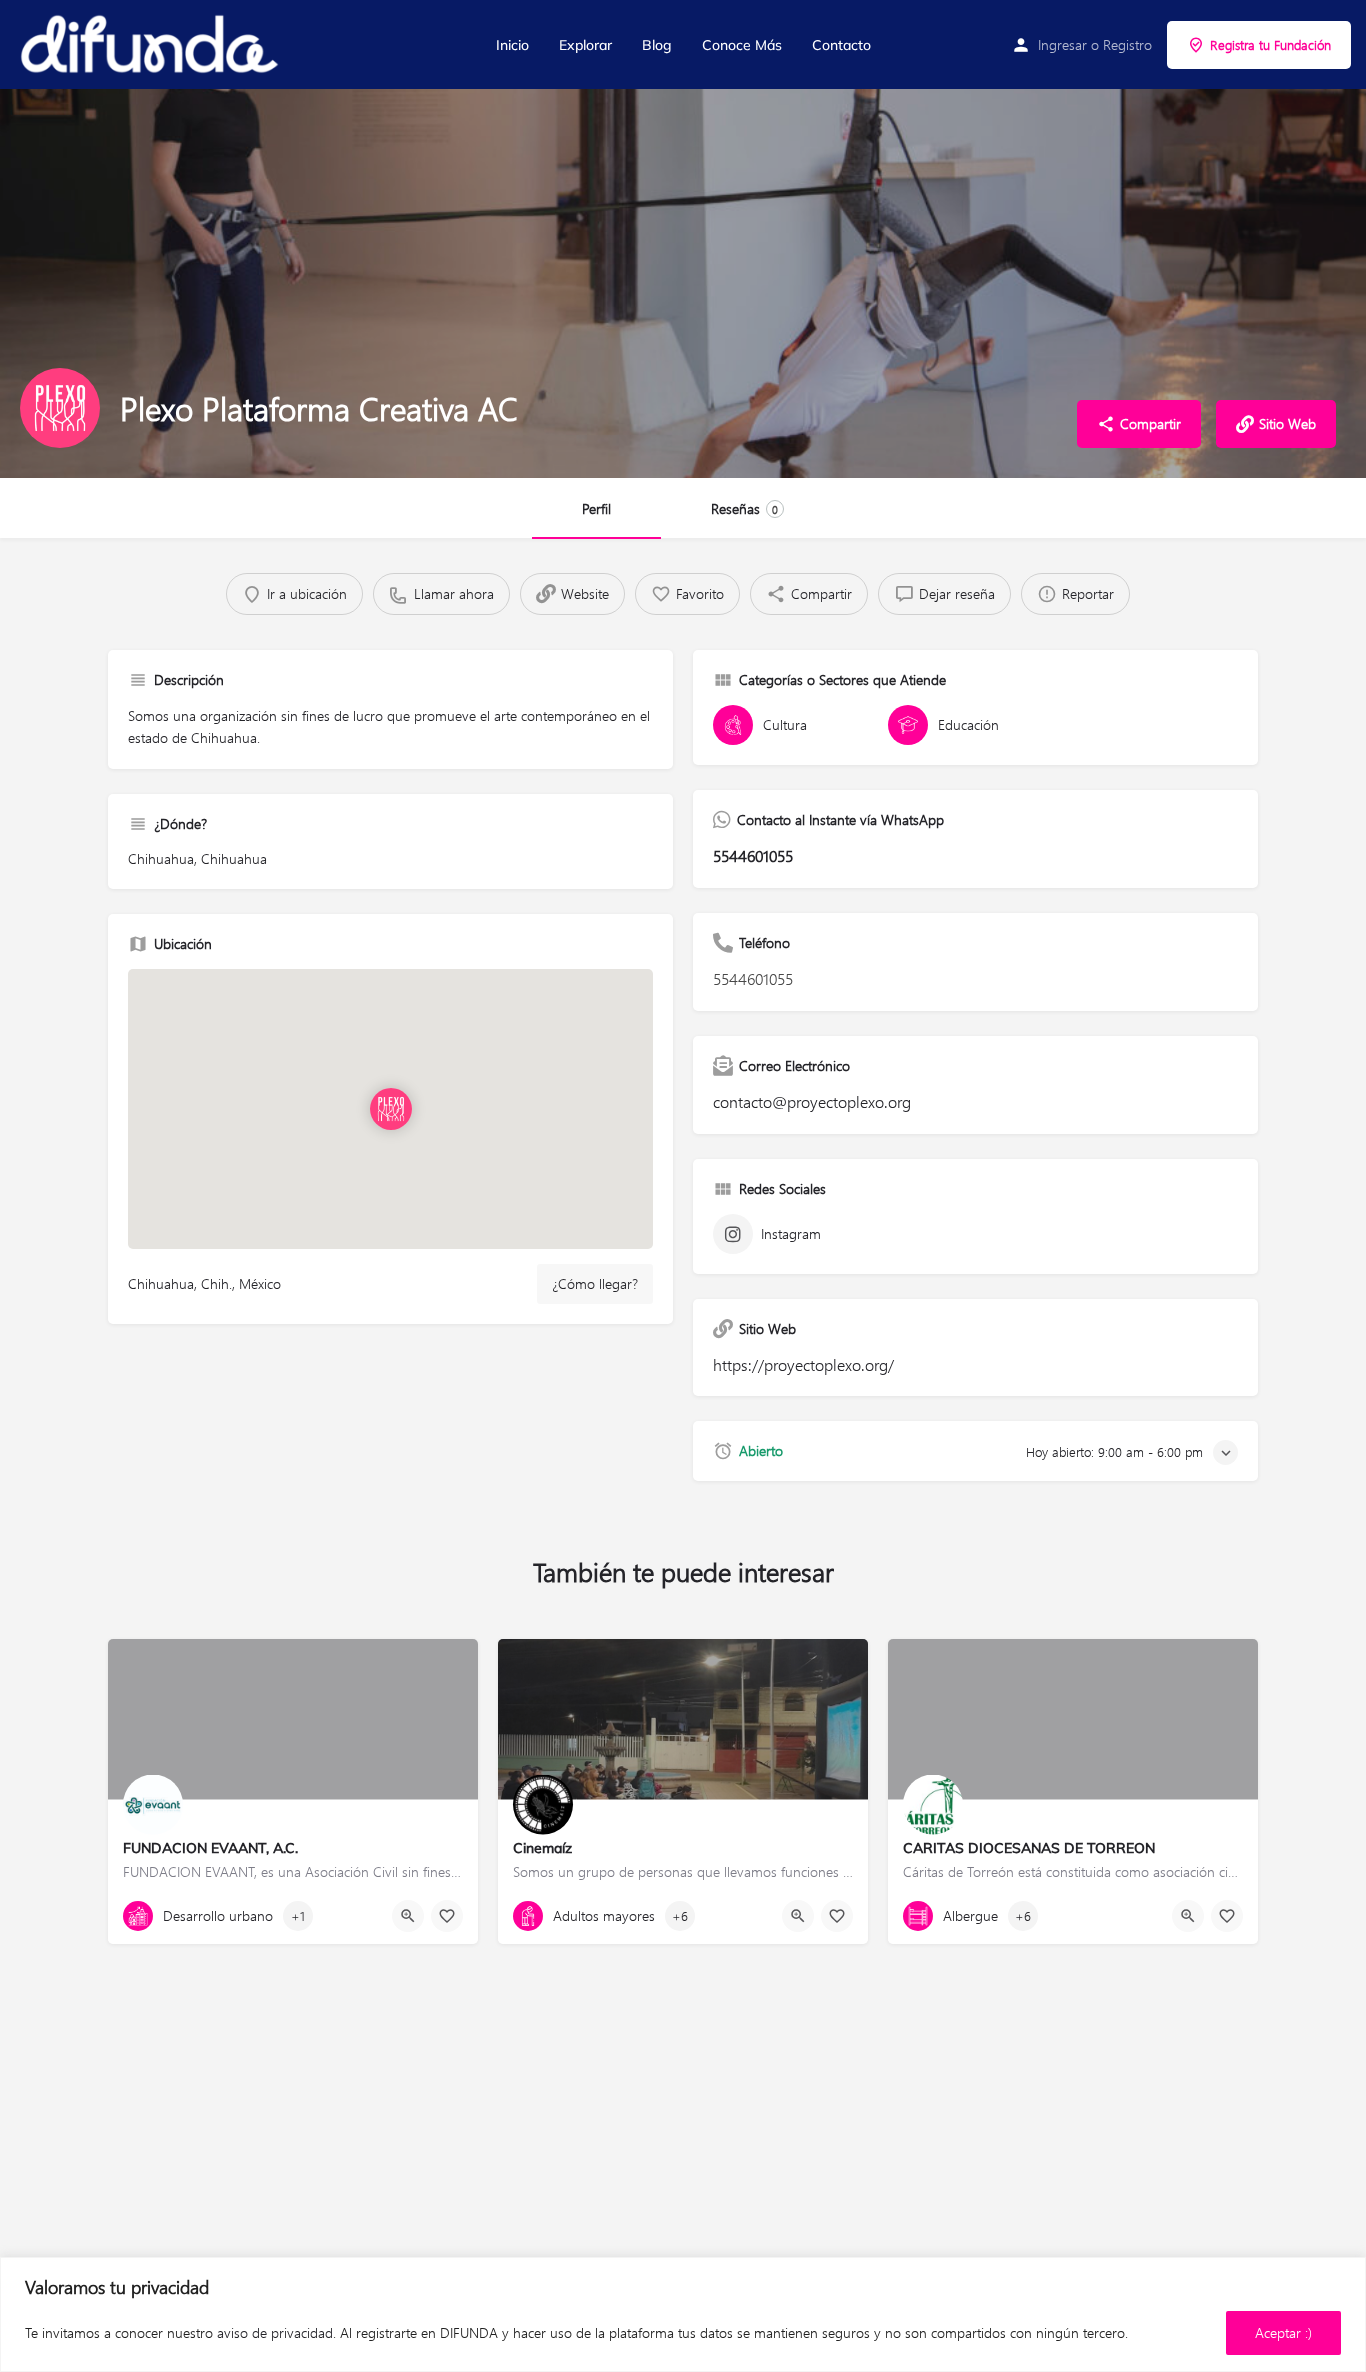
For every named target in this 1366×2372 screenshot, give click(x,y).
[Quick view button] (408, 1916)
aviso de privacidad (275, 2332)
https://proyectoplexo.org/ (803, 1364)
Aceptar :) (1283, 2332)
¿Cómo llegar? (595, 1283)
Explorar (585, 45)
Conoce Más (742, 45)
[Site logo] (151, 45)
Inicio (512, 45)
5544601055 (753, 855)
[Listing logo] (60, 408)
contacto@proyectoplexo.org (812, 1101)
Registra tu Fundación (1270, 44)
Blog (657, 45)
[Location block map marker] (390, 1109)
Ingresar (1062, 44)
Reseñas (744, 508)
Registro (1127, 44)
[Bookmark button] (447, 1916)
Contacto (841, 45)
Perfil (596, 508)
